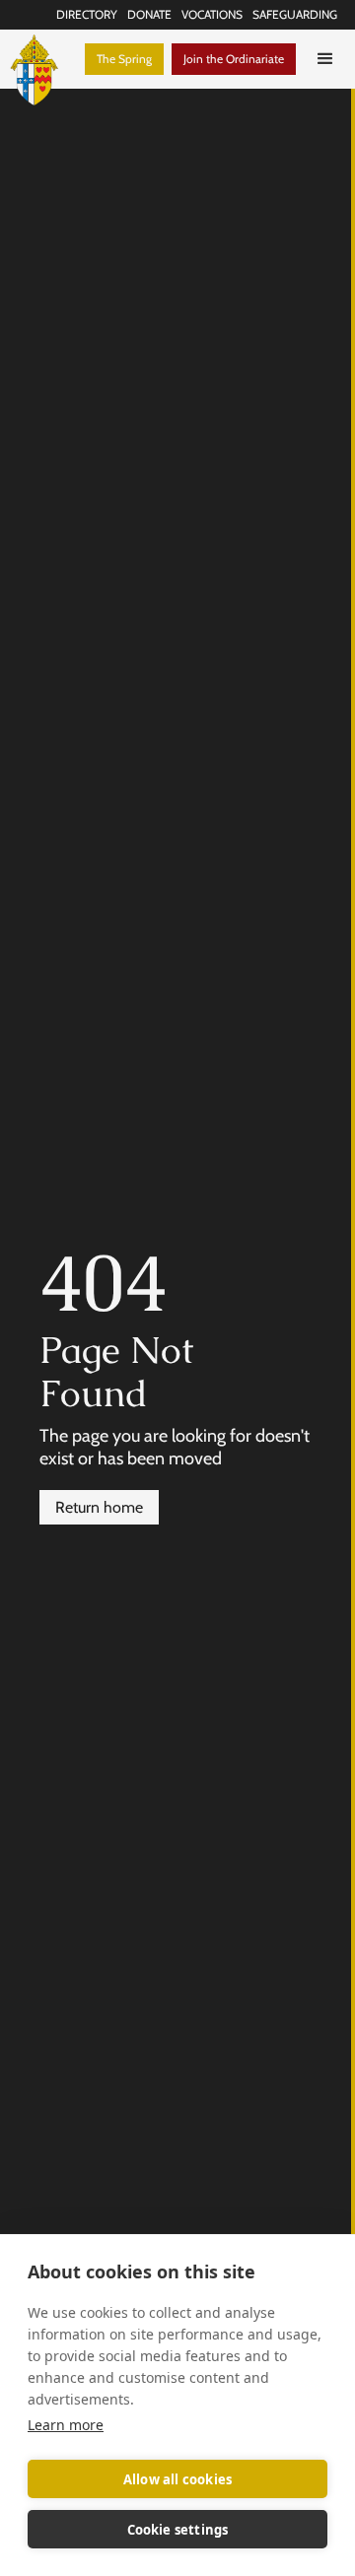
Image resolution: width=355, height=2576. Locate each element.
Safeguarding (295, 14)
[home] (42, 59)
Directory (87, 14)
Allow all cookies (177, 2479)
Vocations (212, 14)
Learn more (66, 2425)
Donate (149, 14)
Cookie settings (178, 2530)
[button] (325, 59)
